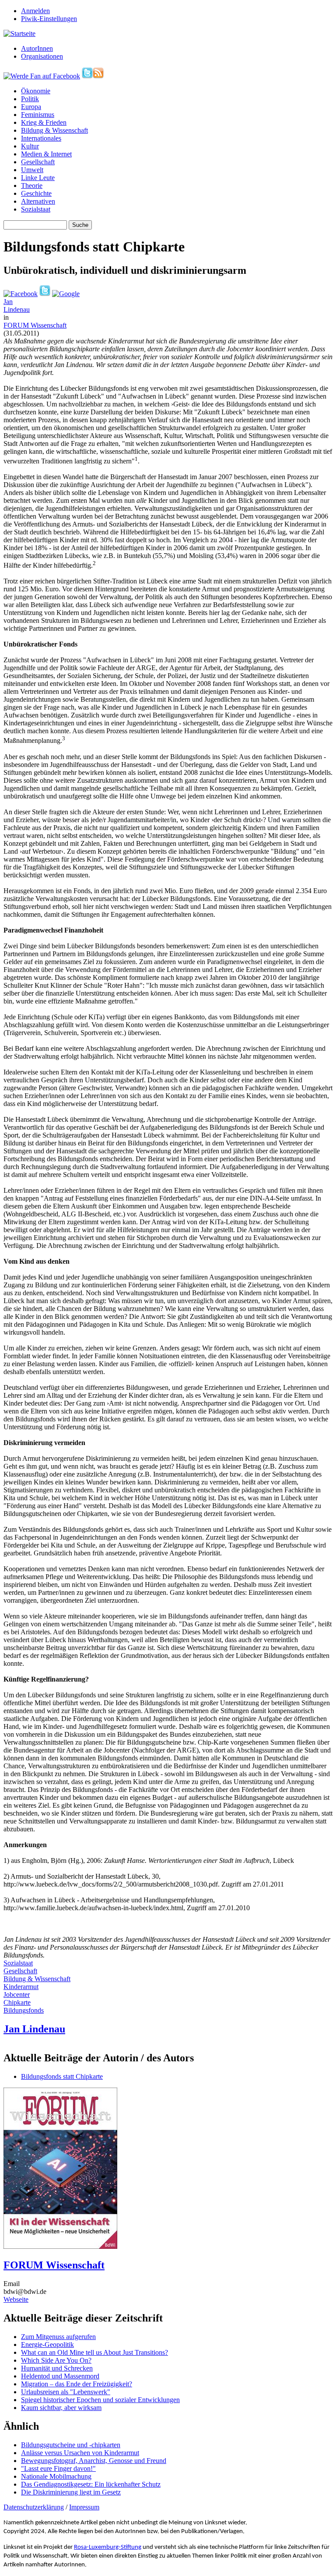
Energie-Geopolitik (47, 2345)
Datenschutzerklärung (34, 2507)
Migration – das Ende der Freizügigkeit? (77, 2384)
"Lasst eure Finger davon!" (58, 2468)
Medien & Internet (46, 154)
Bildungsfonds (24, 2010)
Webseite (16, 2299)
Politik (30, 99)
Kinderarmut (21, 1987)
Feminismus (38, 115)
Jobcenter (17, 1995)
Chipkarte (17, 2002)
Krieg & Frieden (44, 122)
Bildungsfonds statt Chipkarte (62, 2076)
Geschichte (36, 193)
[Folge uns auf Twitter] (87, 76)
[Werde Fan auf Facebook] (42, 76)
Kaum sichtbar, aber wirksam (61, 2408)
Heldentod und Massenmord (60, 2376)
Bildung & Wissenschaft (54, 130)
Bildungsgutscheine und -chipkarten (71, 2445)
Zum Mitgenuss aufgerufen (58, 2337)
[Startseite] (19, 34)
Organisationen (42, 56)
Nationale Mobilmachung (56, 2476)
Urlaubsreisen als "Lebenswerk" (66, 2392)
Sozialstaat (36, 209)
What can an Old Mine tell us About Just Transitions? (94, 2352)
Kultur (30, 146)
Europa (31, 107)
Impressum (84, 2507)
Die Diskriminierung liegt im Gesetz (71, 2492)
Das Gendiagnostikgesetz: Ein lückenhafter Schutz (91, 2484)
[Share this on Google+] (66, 294)
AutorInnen (37, 48)
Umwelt (32, 170)
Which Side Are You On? (56, 2360)
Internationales (41, 138)
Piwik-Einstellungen (49, 19)
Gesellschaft (38, 162)
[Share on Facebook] (21, 294)
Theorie (32, 186)
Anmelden (35, 11)
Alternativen (38, 201)
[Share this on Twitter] (45, 294)
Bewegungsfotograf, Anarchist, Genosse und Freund (94, 2461)
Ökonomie (36, 91)
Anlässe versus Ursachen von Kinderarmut (80, 2453)
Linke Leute (38, 178)
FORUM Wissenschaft (35, 325)
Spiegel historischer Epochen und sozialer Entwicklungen (100, 2400)
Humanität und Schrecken (57, 2368)
